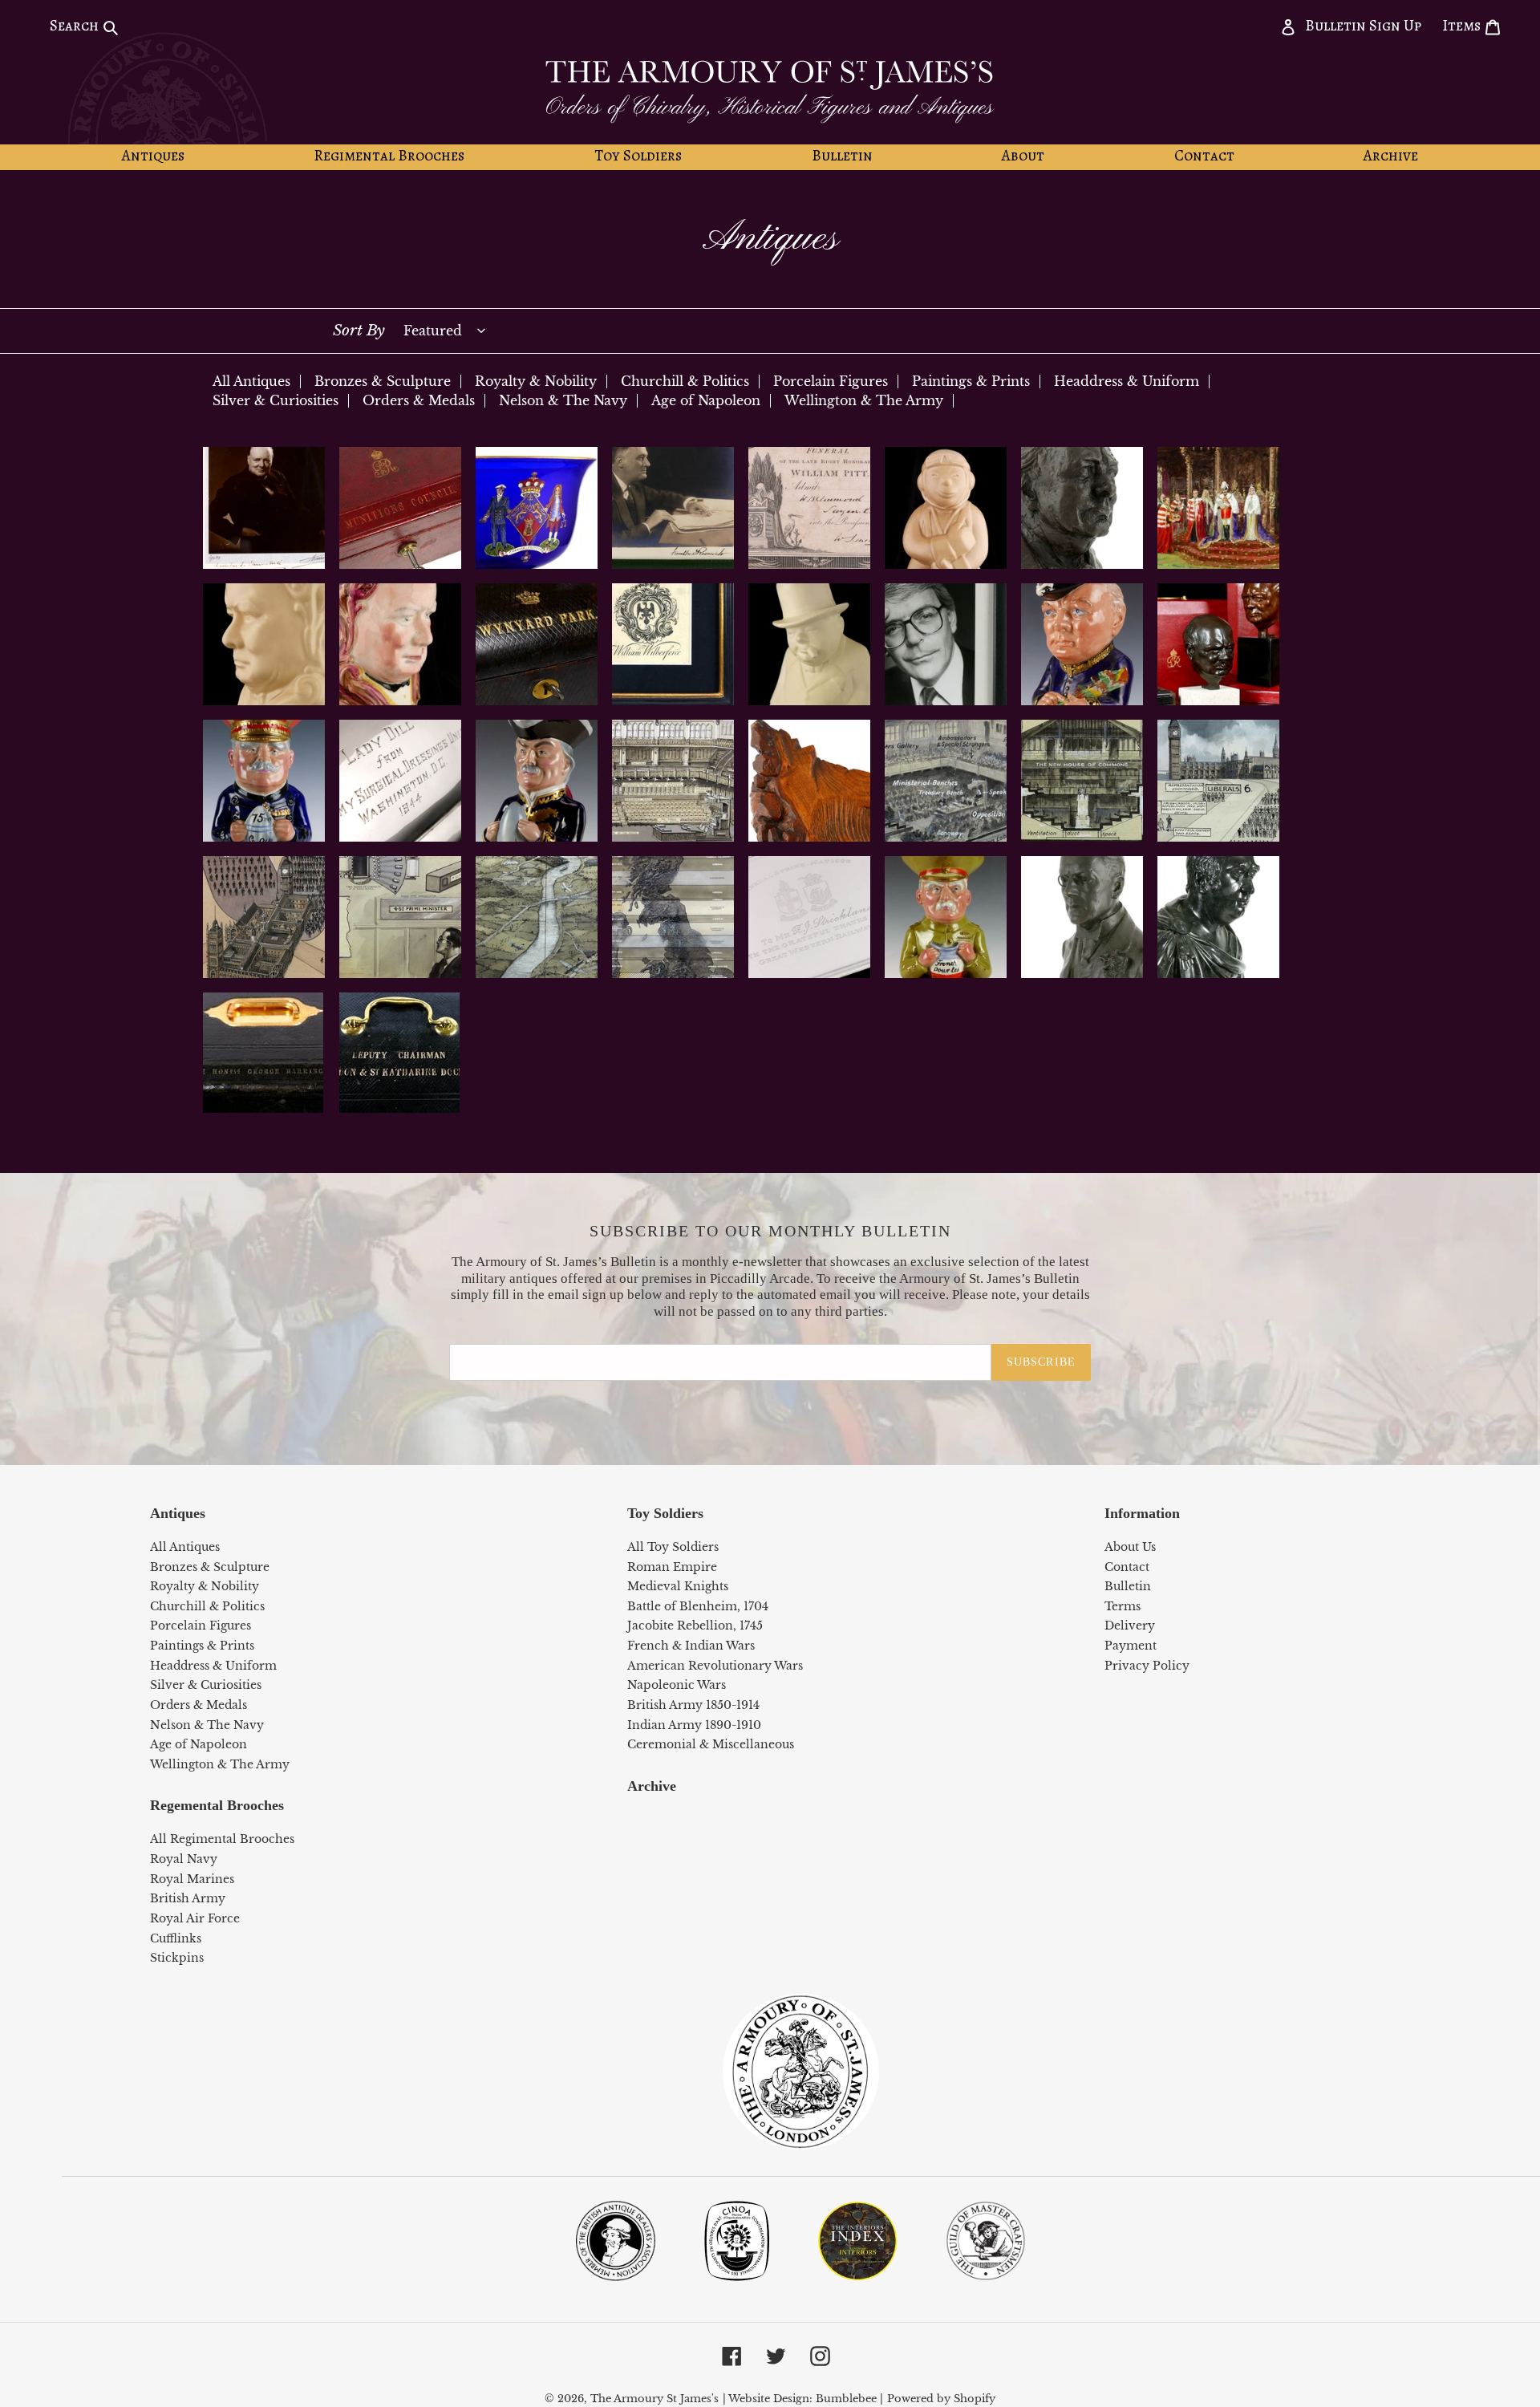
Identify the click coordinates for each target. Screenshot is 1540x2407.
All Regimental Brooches (222, 1839)
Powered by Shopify (941, 2399)
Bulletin (1128, 1586)
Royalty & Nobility (536, 381)
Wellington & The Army (864, 400)
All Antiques (251, 381)
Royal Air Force (195, 1918)
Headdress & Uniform (1127, 381)
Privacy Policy (1147, 1666)
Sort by (359, 330)
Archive (652, 1786)
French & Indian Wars (691, 1646)
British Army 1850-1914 (693, 1705)
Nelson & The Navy (563, 400)
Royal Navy (184, 1859)
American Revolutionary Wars (715, 1666)
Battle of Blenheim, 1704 (698, 1606)
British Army (188, 1898)
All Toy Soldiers (673, 1547)
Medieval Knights (678, 1586)
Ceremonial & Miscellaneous (711, 1744)
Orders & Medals (419, 400)
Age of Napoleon (706, 400)
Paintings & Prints (971, 381)
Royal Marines (192, 1879)
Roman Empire (672, 1567)
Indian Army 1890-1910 (694, 1725)
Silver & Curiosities (276, 400)
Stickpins (177, 1958)
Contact (1127, 1567)
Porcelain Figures (831, 381)
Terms (1123, 1606)
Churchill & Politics (685, 381)
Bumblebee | (849, 2399)
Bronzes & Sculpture (383, 381)
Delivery (1130, 1626)
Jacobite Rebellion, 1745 (695, 1626)
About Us (1130, 1547)
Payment (1131, 1646)
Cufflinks (176, 1938)
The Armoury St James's (654, 2399)
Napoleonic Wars (677, 1685)
